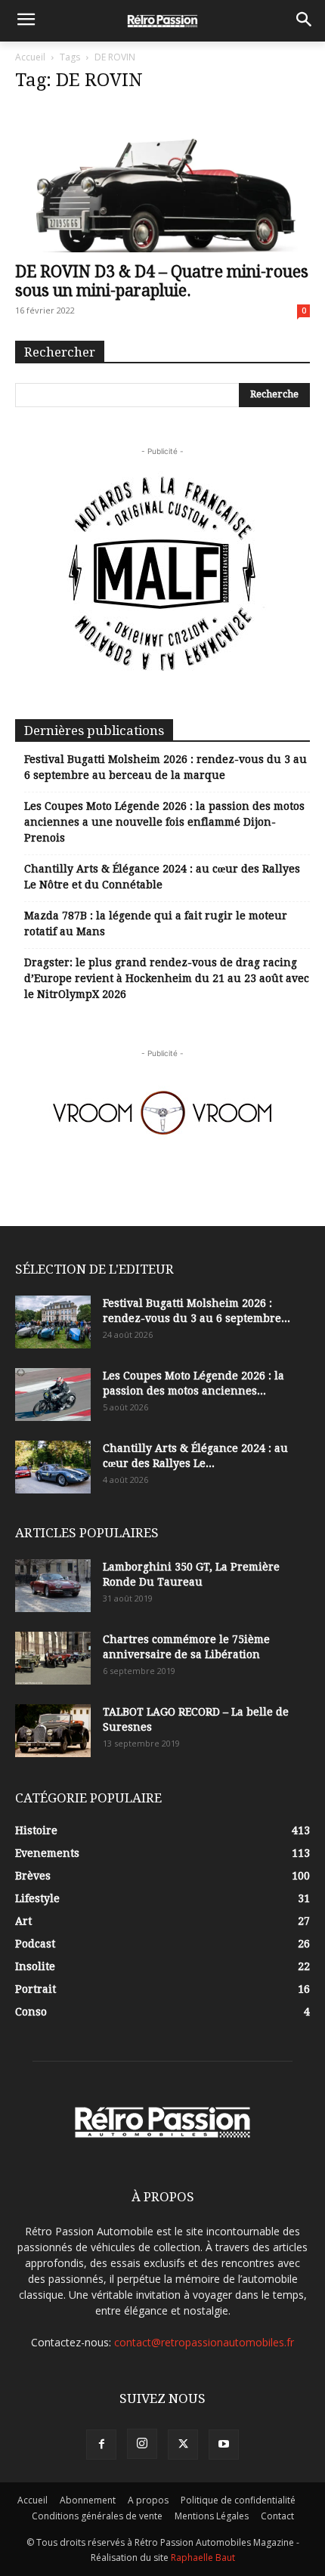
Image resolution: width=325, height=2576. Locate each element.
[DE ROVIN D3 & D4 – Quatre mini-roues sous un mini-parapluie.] (162, 179)
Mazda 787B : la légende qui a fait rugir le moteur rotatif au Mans (156, 924)
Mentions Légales (212, 2516)
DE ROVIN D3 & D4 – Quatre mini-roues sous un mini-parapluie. (162, 281)
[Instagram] (142, 2444)
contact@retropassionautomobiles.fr (204, 2342)
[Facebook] (101, 2445)
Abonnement (88, 2500)
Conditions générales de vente (97, 2516)
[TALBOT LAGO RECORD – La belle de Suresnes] (53, 1731)
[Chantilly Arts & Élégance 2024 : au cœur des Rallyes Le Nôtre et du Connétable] (53, 1467)
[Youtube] (224, 2445)
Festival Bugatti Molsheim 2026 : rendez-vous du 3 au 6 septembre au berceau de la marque (166, 767)
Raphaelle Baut (203, 2557)
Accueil (30, 57)
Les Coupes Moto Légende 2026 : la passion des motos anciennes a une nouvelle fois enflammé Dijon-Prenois (164, 822)
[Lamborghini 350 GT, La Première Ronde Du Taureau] (53, 1586)
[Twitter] (183, 2445)
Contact (277, 2516)
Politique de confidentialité (238, 2500)
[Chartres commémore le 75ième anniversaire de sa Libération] (53, 1658)
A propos (148, 2500)
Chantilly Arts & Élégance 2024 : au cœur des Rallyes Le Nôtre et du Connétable (162, 877)
